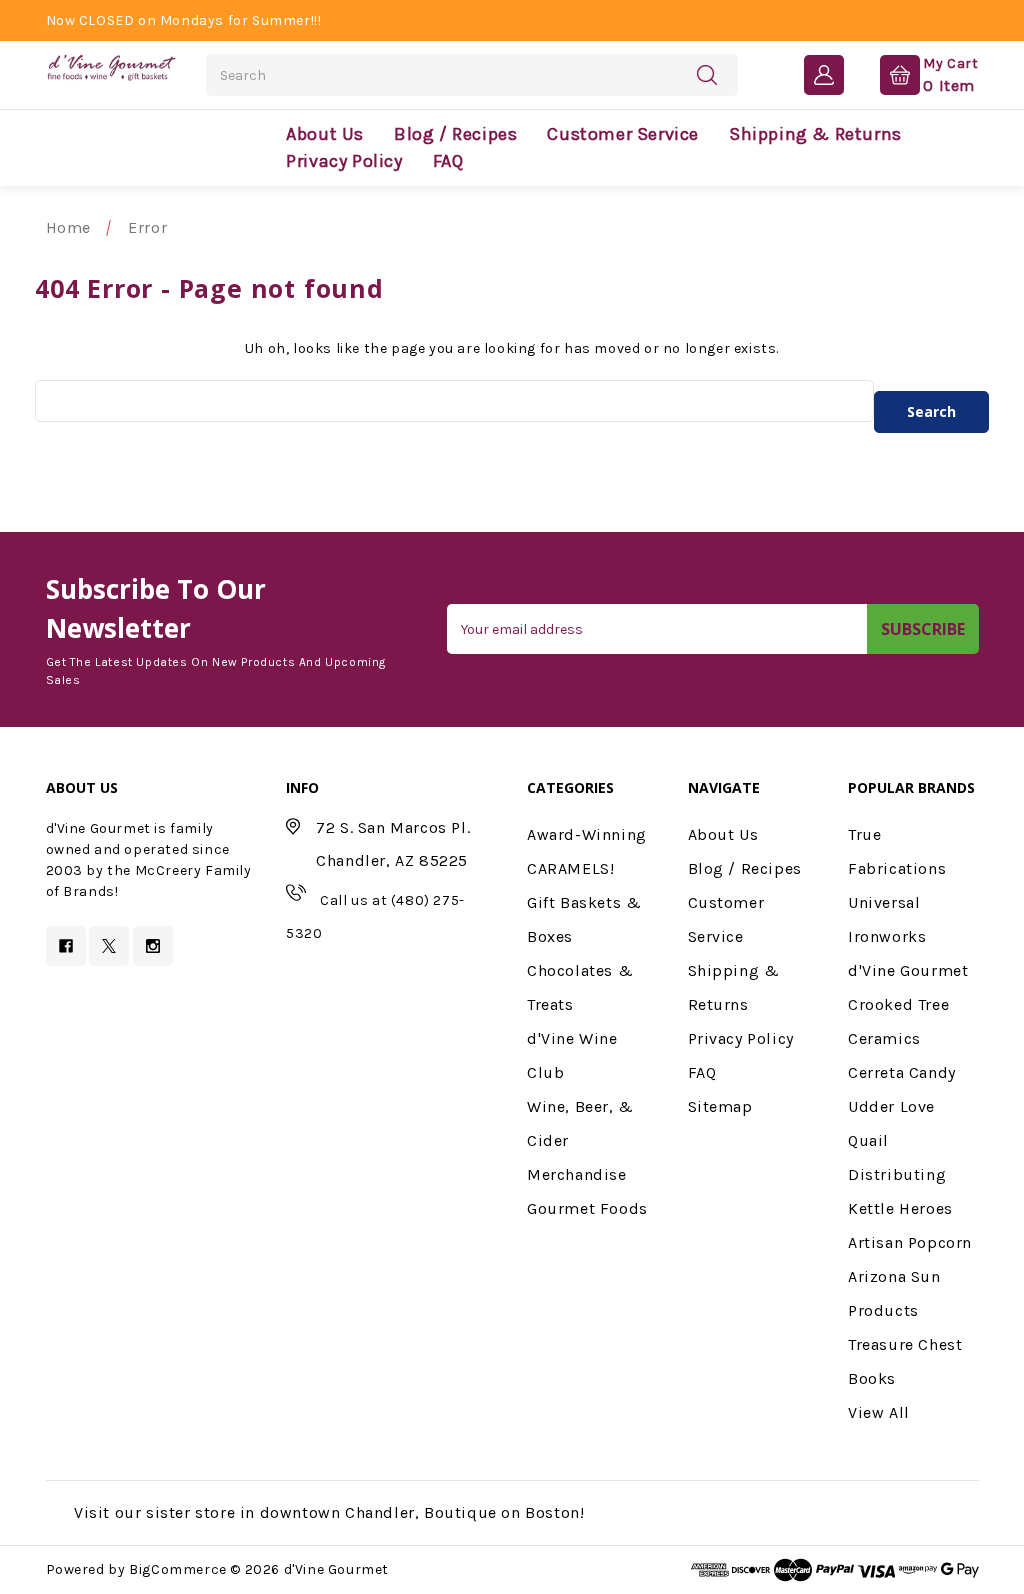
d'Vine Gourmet (908, 970)
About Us (325, 134)
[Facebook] (66, 946)
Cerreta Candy (902, 1072)
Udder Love (891, 1106)
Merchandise (577, 1174)
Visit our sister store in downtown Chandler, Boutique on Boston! (329, 1512)
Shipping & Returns (815, 134)
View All (879, 1412)
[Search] (707, 74)
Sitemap (720, 1106)
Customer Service (623, 134)
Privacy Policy (344, 161)
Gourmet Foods (587, 1208)
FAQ (448, 161)
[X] (109, 946)
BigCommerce (178, 1569)
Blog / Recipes (455, 134)
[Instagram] (153, 946)
